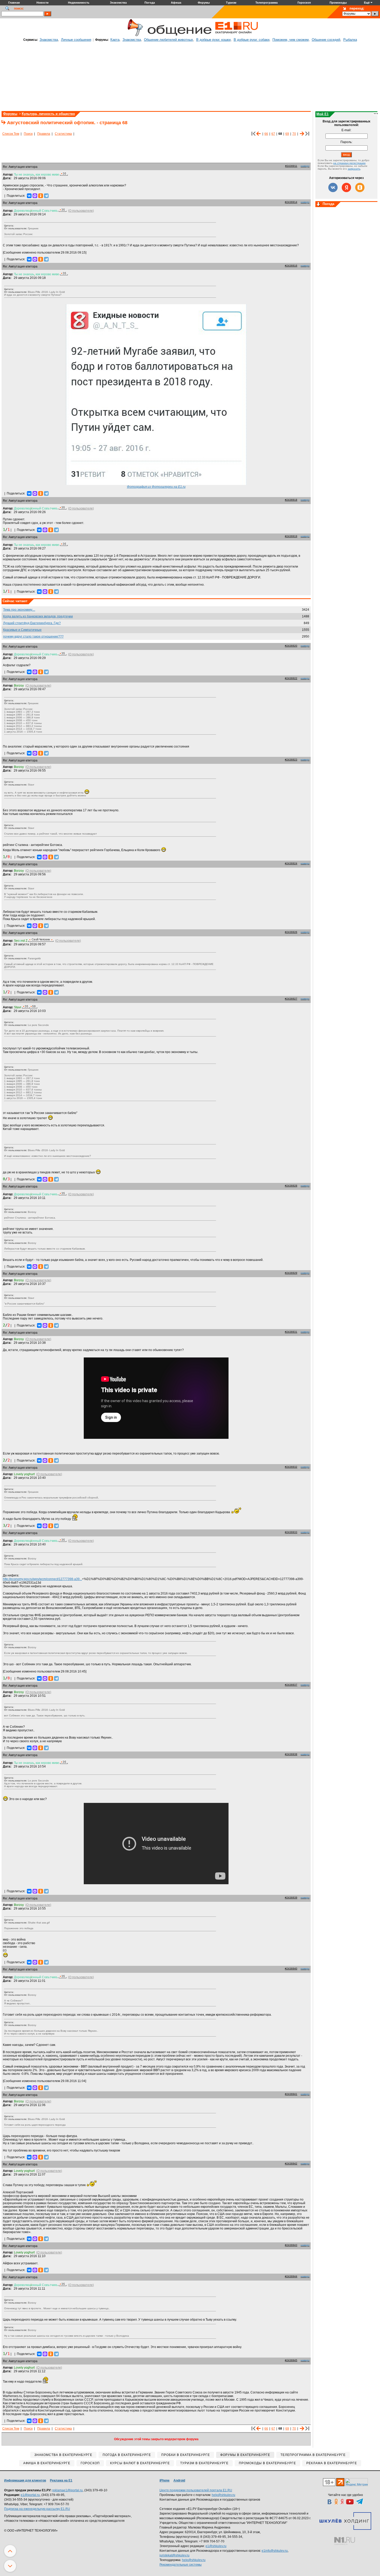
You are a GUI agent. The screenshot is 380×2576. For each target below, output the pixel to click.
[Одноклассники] (41, 196)
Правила (44, 134)
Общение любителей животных (169, 40)
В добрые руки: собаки (252, 40)
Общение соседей (326, 40)
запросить (354, 169)
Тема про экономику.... (19, 610)
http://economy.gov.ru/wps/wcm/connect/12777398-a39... (42, 1579)
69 (287, 134)
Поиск (28, 134)
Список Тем (11, 134)
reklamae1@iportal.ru (67, 2490)
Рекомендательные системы (181, 2565)
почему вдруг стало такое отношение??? (33, 637)
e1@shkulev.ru (216, 2546)
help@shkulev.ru (223, 2495)
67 (273, 134)
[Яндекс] (346, 187)
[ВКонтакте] (29, 196)
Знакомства (49, 40)
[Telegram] (46, 196)
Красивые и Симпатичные (22, 630)
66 (266, 134)
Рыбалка (350, 40)
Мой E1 (322, 114)
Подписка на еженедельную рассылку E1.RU (37, 2509)
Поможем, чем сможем (291, 40)
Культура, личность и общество (48, 114)
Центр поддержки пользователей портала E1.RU (196, 2490)
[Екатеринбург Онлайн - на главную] (237, 35)
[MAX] (35, 196)
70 (294, 134)
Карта (115, 40)
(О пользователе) (81, 211)
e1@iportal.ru (30, 2495)
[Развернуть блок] (318, 205)
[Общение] (134, 35)
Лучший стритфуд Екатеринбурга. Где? (32, 623)
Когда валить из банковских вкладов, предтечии (38, 616)
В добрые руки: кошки (213, 40)
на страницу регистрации (349, 163)
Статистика (63, 134)
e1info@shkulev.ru (275, 2551)
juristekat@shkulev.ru (174, 2555)
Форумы (10, 114)
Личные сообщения (76, 40)
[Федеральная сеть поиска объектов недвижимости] (345, 2541)
